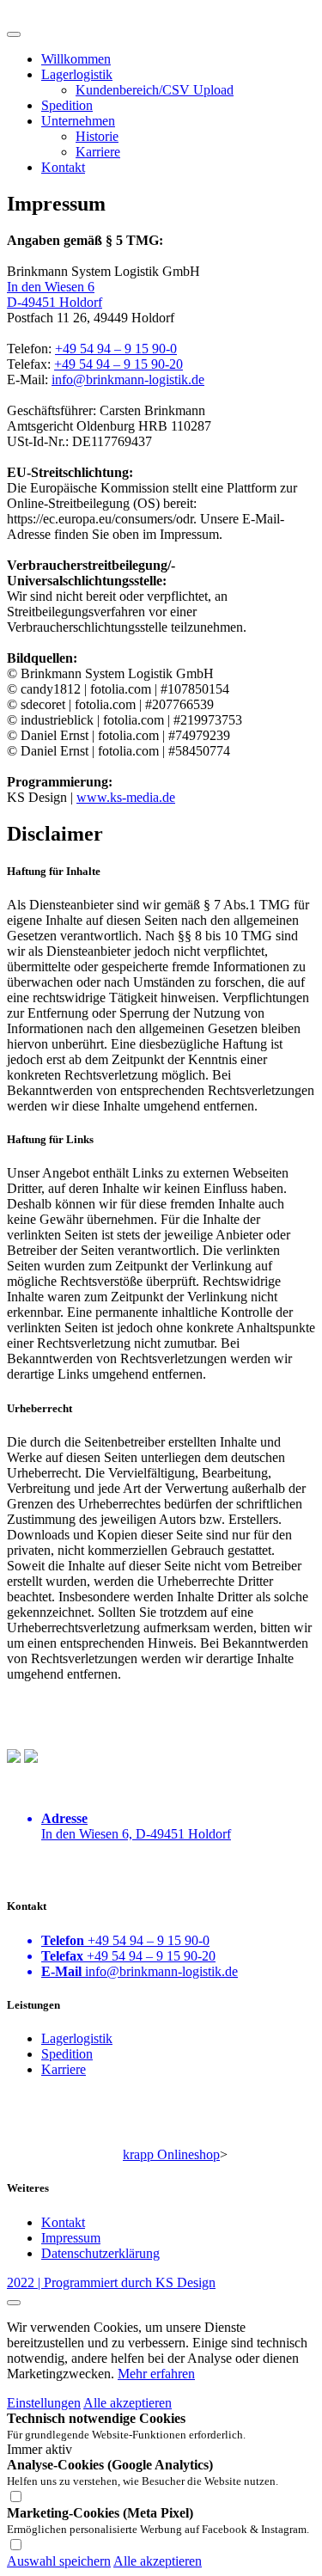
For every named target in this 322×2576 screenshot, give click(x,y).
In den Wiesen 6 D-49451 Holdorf (55, 294)
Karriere (98, 152)
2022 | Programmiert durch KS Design (111, 2282)
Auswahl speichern (59, 2561)
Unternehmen (78, 121)
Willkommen (76, 59)
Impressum (71, 2238)
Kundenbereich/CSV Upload (155, 90)
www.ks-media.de (126, 797)
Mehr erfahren (156, 2374)
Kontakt (63, 167)
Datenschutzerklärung (100, 2253)
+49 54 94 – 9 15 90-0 (116, 349)
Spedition (67, 105)
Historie (97, 136)
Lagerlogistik (77, 2038)
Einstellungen (44, 2403)
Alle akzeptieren (128, 2403)
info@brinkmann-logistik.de (128, 379)
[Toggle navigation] (14, 34)
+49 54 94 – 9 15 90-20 (118, 364)
